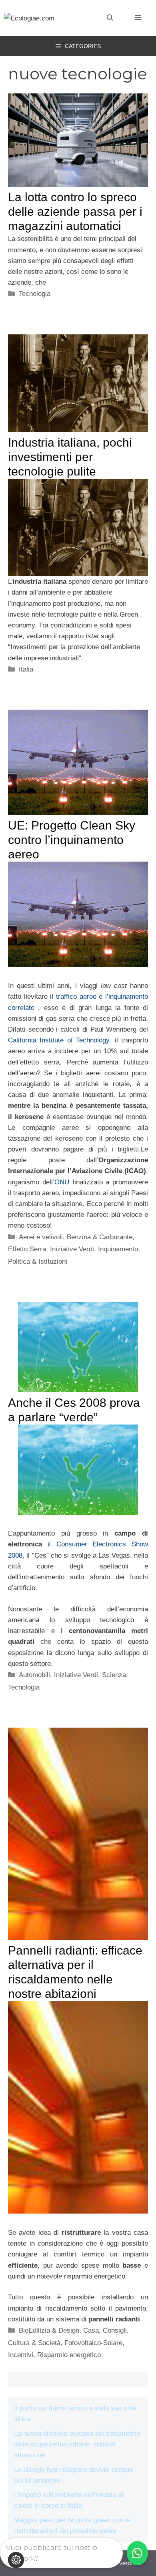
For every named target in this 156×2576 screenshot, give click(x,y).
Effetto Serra (27, 1249)
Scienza (114, 1675)
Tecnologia (35, 294)
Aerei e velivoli (41, 1237)
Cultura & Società (34, 2343)
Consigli (115, 2330)
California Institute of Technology (59, 1040)
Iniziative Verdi (72, 1249)
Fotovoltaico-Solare (93, 2343)
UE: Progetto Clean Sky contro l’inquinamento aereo (72, 840)
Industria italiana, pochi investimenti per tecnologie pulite (70, 457)
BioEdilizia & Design (49, 2330)
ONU (63, 1182)
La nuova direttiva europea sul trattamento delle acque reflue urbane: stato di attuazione (77, 2444)
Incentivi (21, 2355)
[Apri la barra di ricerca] (110, 18)
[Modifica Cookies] (16, 2560)
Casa (91, 2330)
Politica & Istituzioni (38, 1262)
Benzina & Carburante (100, 1237)
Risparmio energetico (69, 2355)
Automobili (34, 1675)
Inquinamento (118, 1249)
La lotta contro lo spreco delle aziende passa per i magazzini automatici (75, 211)
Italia (26, 669)
